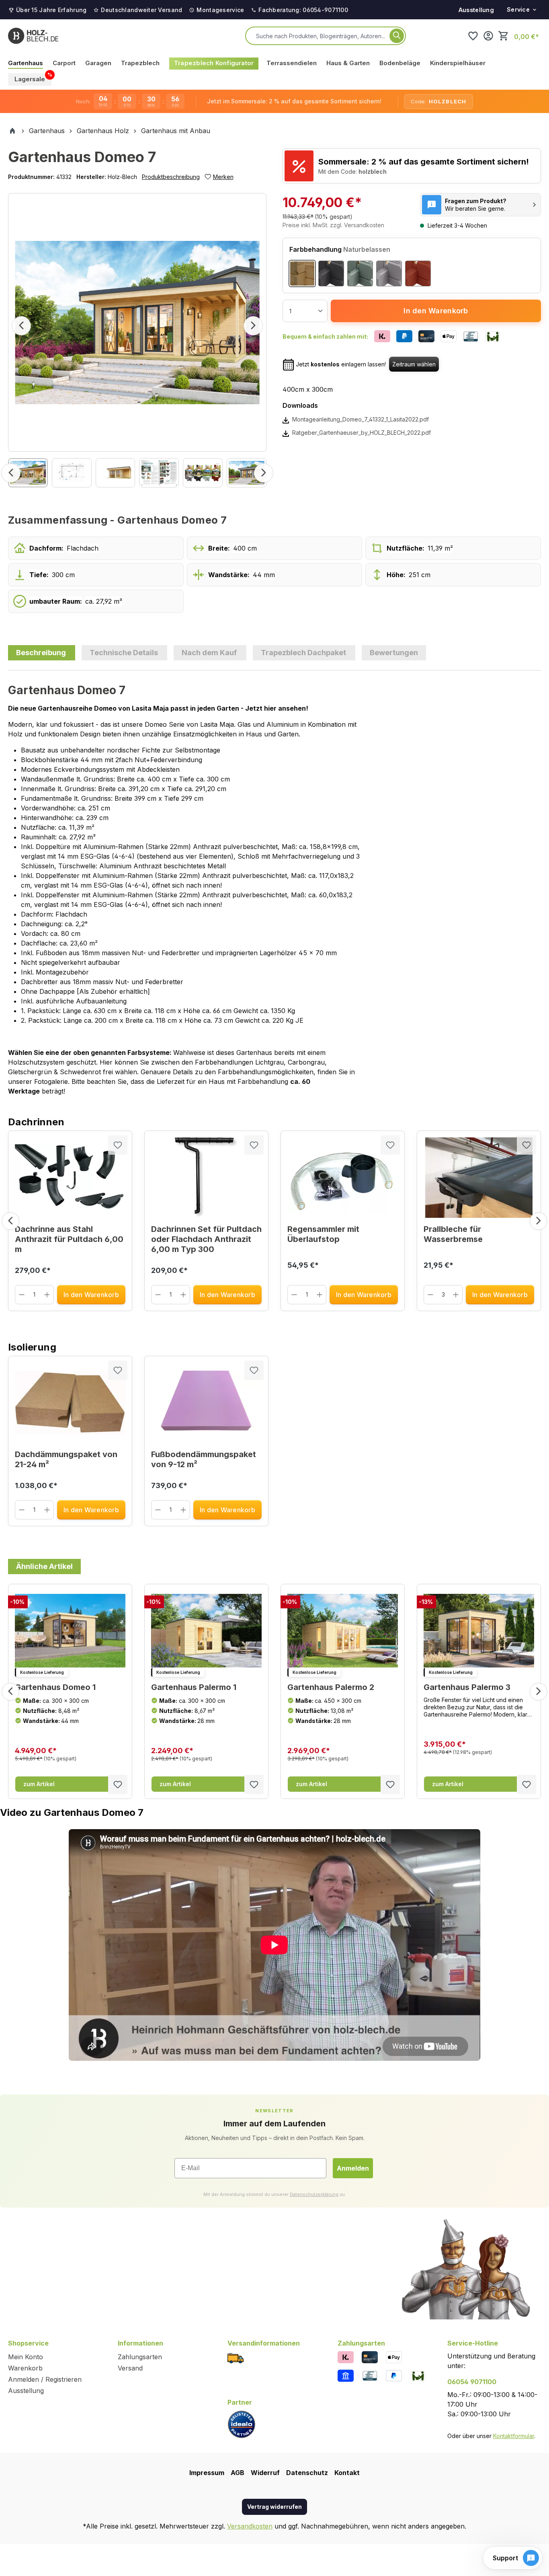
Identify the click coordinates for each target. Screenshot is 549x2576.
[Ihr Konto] (488, 36)
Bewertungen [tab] (394, 653)
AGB (238, 2473)
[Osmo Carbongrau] (331, 273)
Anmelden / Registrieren (45, 2379)
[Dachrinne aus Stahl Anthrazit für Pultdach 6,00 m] (70, 1178)
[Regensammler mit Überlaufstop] (343, 1178)
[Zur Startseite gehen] (33, 36)
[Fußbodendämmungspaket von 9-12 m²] (206, 1403)
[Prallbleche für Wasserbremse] (479, 1178)
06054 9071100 (472, 2382)
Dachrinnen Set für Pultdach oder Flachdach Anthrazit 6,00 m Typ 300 (206, 1239)
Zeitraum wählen (414, 364)
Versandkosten (250, 2526)
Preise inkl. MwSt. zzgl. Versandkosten (333, 225)
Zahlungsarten (140, 2357)
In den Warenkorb (436, 311)
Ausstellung (476, 10)
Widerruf (265, 2473)
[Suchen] (397, 36)
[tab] (42, 653)
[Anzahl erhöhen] (47, 1295)
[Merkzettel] (473, 36)
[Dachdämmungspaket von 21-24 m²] (70, 1403)
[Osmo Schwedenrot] (418, 273)
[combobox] (321, 36)
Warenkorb (25, 2368)
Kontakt (347, 2473)
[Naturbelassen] (302, 273)
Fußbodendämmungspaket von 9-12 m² (204, 1459)
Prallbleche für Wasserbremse (453, 1234)
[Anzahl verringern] (22, 1295)
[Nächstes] (253, 326)
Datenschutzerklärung (314, 2194)
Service (518, 9)
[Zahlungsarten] (346, 2357)
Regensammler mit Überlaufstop (323, 1234)
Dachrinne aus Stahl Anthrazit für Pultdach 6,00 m (69, 1239)
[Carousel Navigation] (274, 1221)
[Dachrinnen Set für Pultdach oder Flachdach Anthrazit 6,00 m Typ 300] (206, 1178)
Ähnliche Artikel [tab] (44, 1566)
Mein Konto (26, 2357)
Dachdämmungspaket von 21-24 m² (66, 1459)
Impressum (207, 2473)
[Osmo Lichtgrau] (389, 273)
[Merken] (118, 1145)
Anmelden (353, 2168)
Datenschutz (307, 2473)
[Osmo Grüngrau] (360, 273)
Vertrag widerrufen (274, 2507)
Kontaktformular (514, 2436)
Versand (130, 2368)
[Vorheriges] (21, 326)
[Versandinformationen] (236, 2357)
